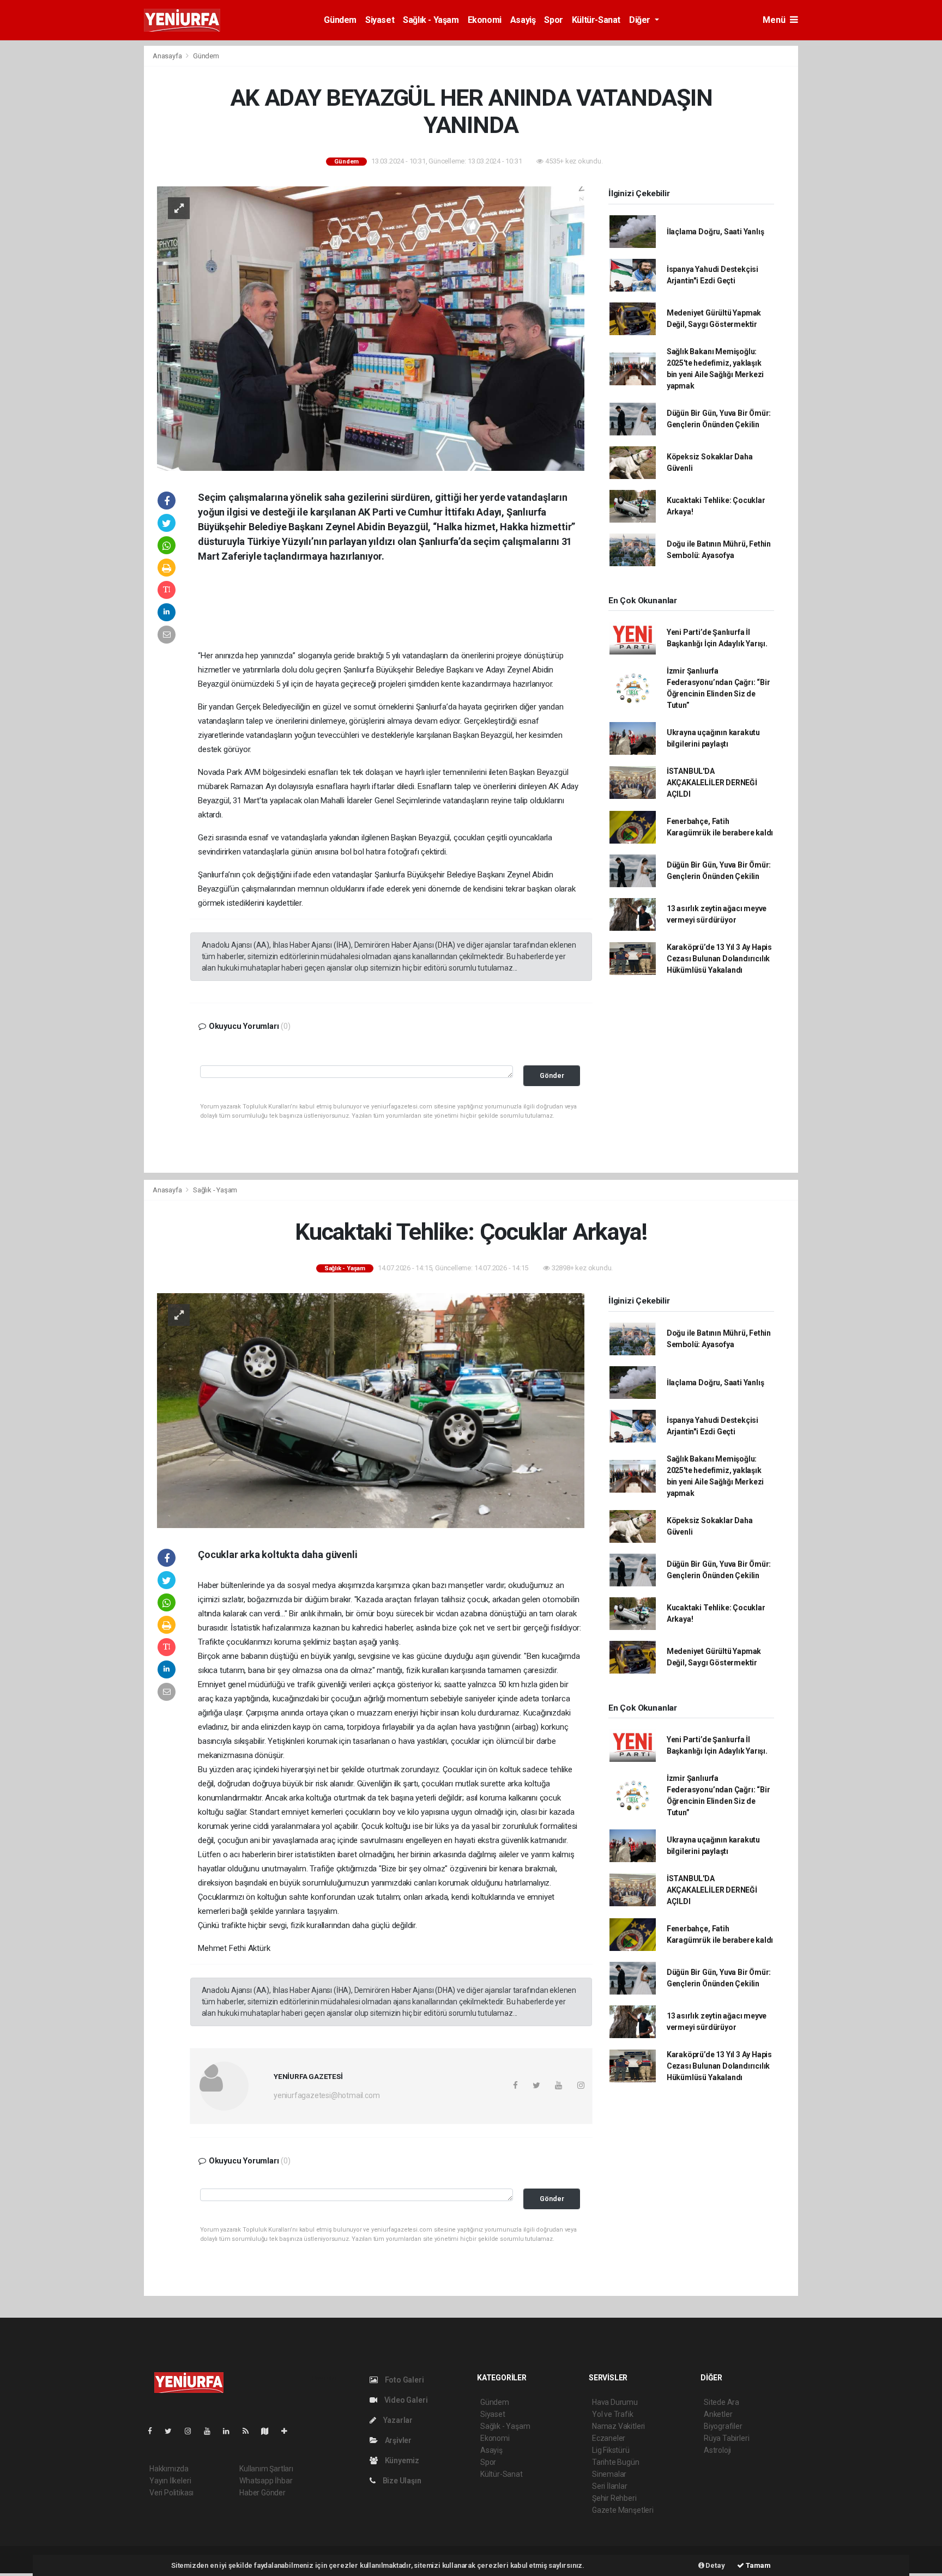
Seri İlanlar (610, 2486)
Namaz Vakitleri (618, 2426)
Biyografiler (723, 2426)
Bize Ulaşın (401, 2481)
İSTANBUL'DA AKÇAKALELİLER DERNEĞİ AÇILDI (712, 783)
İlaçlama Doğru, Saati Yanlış (715, 232)
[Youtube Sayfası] (212, 2431)
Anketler (718, 2414)
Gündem (340, 20)
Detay (715, 2565)
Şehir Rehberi (614, 2498)
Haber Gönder (262, 2493)
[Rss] (250, 2431)
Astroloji (717, 2450)
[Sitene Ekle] (289, 2431)
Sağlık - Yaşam (431, 20)
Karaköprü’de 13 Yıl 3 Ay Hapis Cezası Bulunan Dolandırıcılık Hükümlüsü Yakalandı (719, 959)
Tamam (757, 2565)
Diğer (641, 20)
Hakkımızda (169, 2469)
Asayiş (523, 20)
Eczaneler (609, 2438)
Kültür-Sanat (596, 20)
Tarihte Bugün (616, 2462)
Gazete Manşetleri (623, 2510)
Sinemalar (609, 2474)
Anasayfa (168, 56)
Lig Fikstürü (611, 2450)
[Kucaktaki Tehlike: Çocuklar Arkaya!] (371, 1410)
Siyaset (380, 20)
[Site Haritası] (269, 2431)
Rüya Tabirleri (726, 2438)
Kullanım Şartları (266, 2469)
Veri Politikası (171, 2493)
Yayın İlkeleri (170, 2481)
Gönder (552, 1075)
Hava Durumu (615, 2402)
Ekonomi (485, 20)
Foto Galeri (404, 2380)
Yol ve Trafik (613, 2414)
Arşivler (397, 2440)
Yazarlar (397, 2420)
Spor (553, 20)
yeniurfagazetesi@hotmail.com (327, 2095)
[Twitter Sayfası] (173, 2431)
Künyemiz (401, 2460)
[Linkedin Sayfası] (231, 2431)
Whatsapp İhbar (266, 2481)
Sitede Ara (721, 2402)
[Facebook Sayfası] (154, 2431)
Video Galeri (405, 2400)
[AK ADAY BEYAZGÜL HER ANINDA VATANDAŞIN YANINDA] (371, 328)
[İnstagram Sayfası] (192, 2431)
